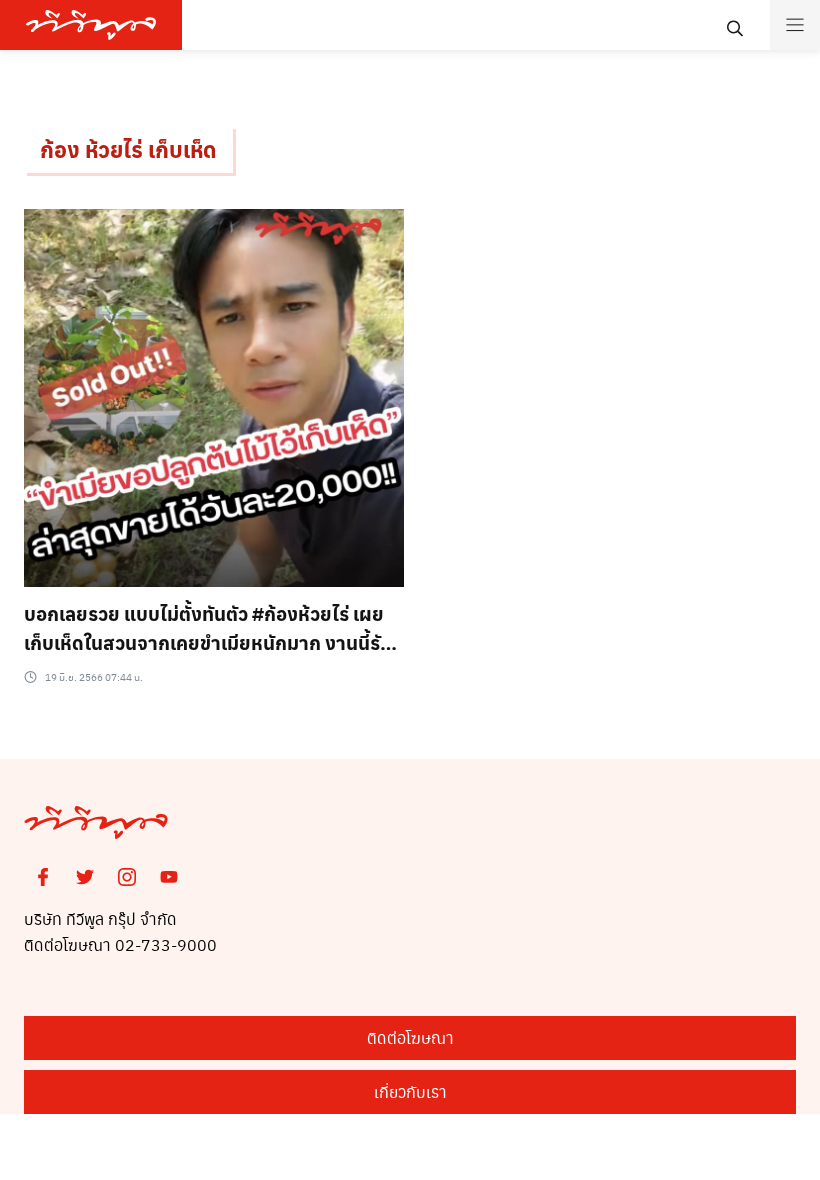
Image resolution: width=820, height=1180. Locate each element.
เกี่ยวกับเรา (410, 1091)
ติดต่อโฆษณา (410, 1037)
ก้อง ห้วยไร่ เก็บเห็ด (128, 149)
